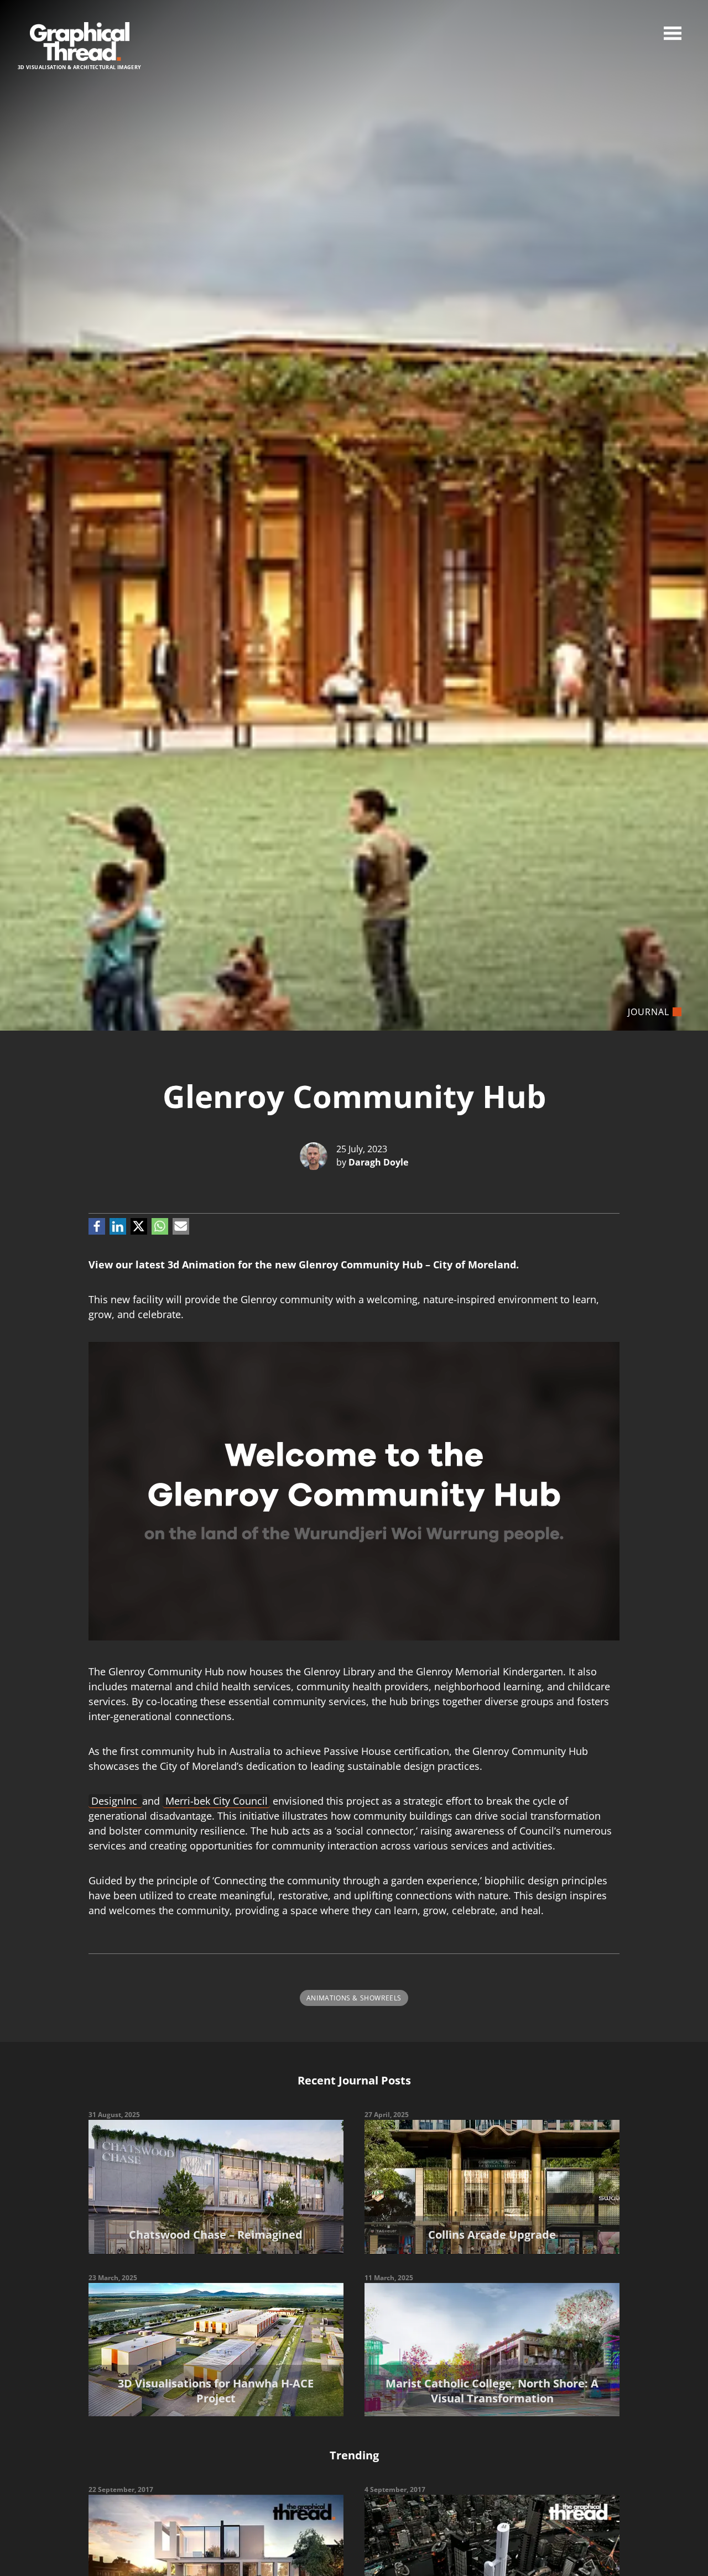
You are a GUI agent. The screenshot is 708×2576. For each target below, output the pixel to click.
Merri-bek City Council (217, 1801)
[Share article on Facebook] (97, 1226)
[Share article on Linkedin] (118, 1226)
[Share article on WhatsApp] (160, 1226)
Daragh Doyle (378, 1162)
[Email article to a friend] (181, 1226)
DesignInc (116, 1801)
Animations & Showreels (354, 1998)
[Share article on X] (139, 1226)
